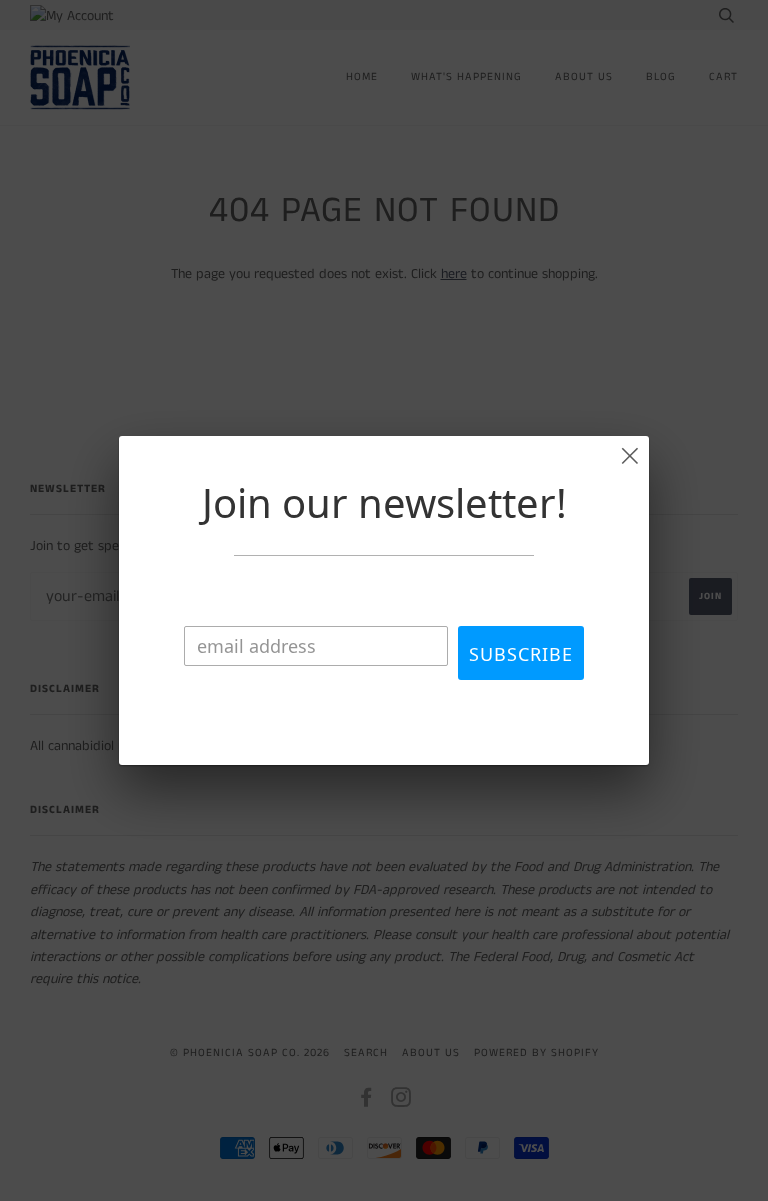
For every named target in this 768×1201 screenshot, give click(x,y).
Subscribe (521, 654)
